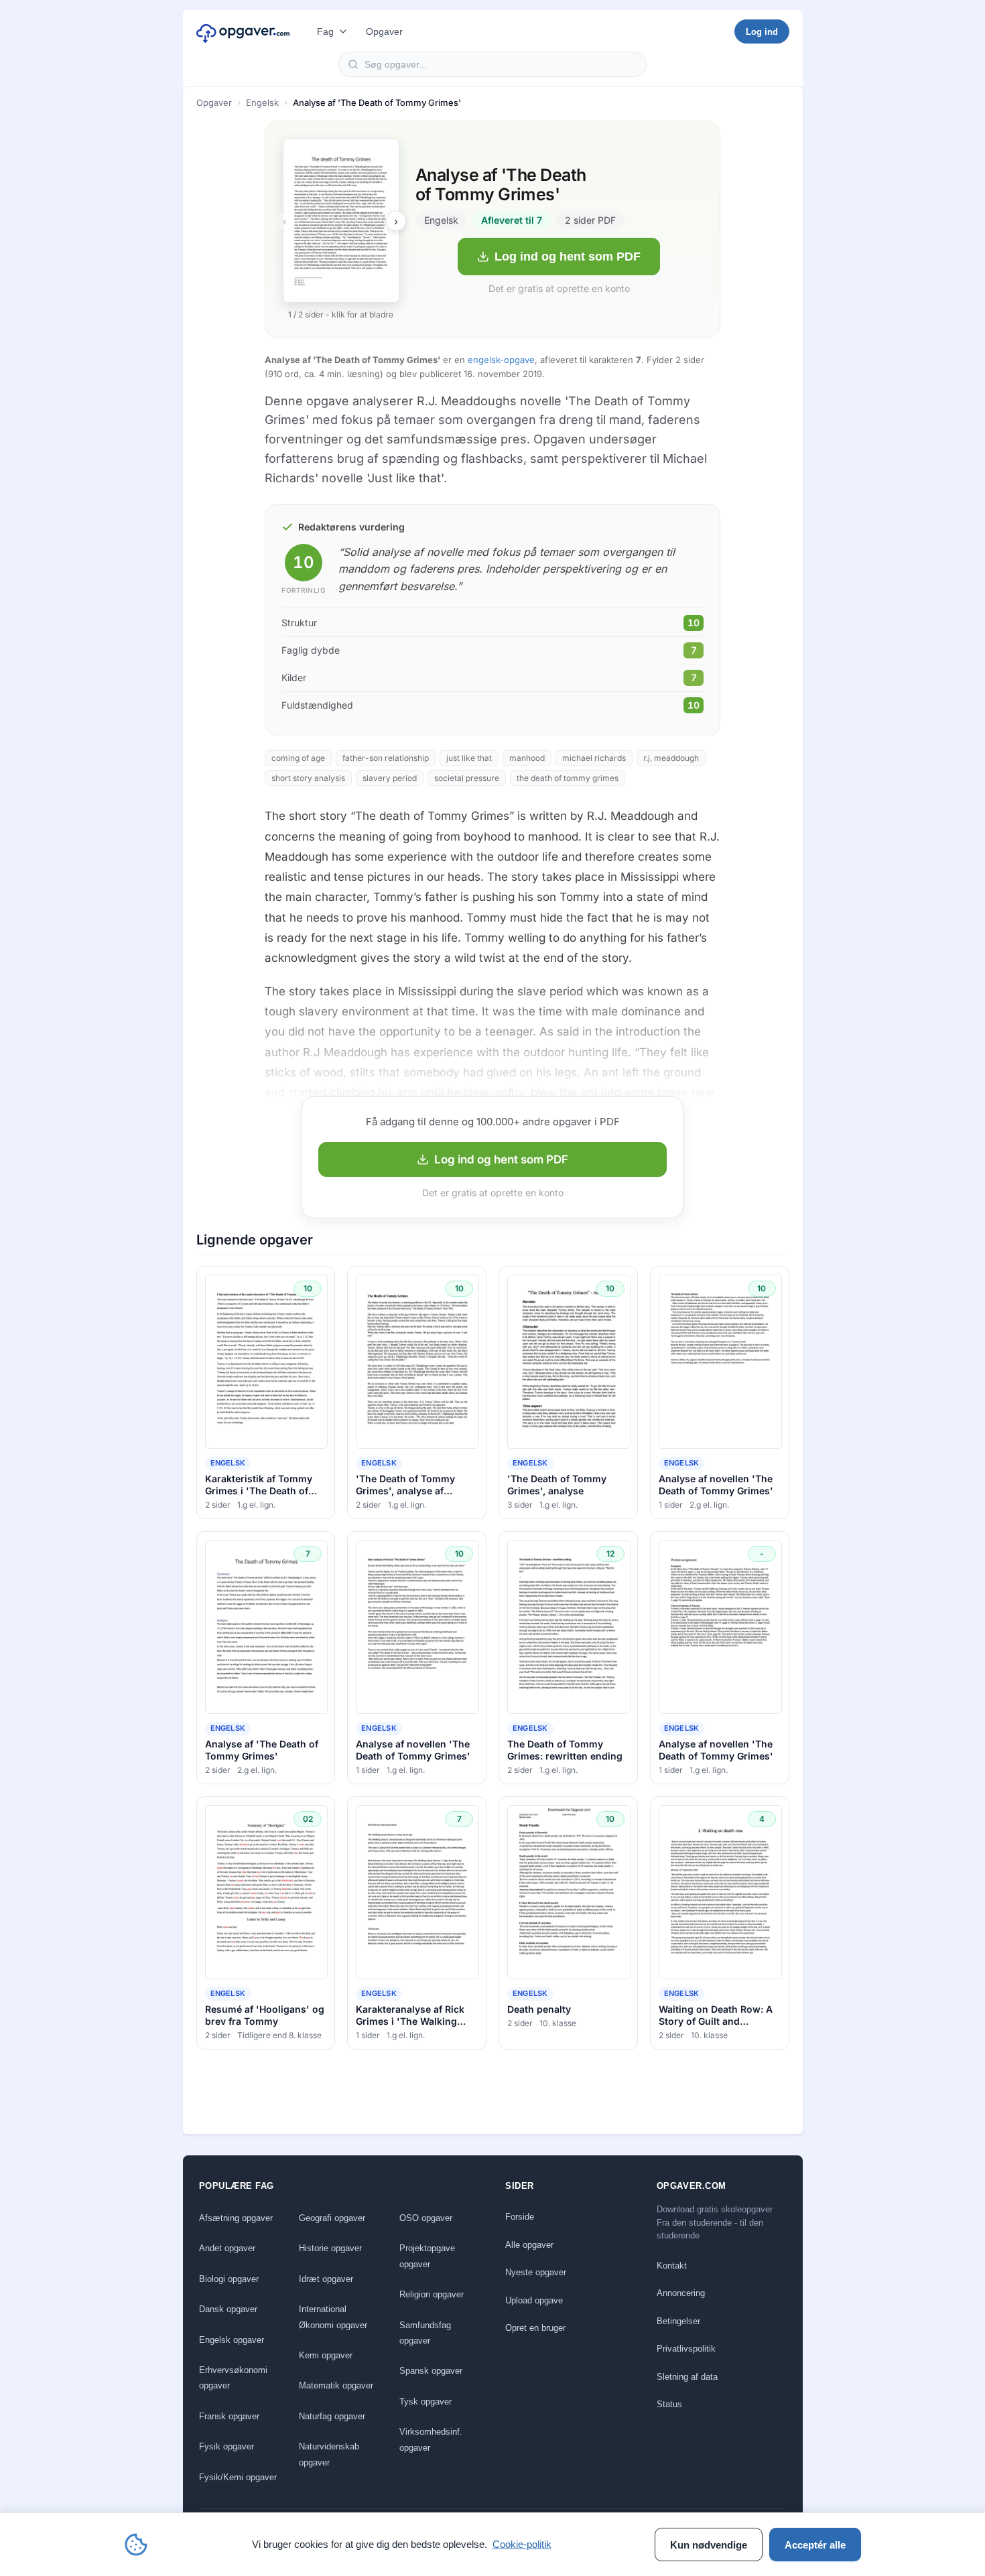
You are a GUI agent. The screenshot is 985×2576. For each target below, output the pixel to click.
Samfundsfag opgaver (425, 2333)
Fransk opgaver (229, 2416)
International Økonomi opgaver (333, 2317)
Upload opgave (534, 2300)
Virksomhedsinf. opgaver (431, 2439)
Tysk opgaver (425, 2402)
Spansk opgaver (431, 2371)
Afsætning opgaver (236, 2218)
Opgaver (384, 31)
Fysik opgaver (226, 2446)
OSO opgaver (426, 2218)
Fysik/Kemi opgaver (238, 2477)
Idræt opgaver (326, 2279)
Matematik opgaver (336, 2385)
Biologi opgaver (229, 2279)
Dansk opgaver (228, 2309)
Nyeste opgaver (536, 2272)
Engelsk (262, 102)
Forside (520, 2217)
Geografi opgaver (332, 2218)
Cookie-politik (522, 2544)
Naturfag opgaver (332, 2416)
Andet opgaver (227, 2248)
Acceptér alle (815, 2545)
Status (669, 2404)
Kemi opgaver (326, 2355)
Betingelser (678, 2321)
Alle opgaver (529, 2245)
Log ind (762, 32)
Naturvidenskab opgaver (329, 2454)
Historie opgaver (330, 2248)
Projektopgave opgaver (427, 2256)
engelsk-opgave (501, 360)
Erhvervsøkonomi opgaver (233, 2378)
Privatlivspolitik (686, 2349)
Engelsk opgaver (232, 2340)
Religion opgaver (432, 2294)
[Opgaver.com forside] (243, 31)
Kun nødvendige (709, 2545)
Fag (325, 31)
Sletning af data (687, 2377)
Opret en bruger (535, 2328)
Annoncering (681, 2293)
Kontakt (672, 2266)
